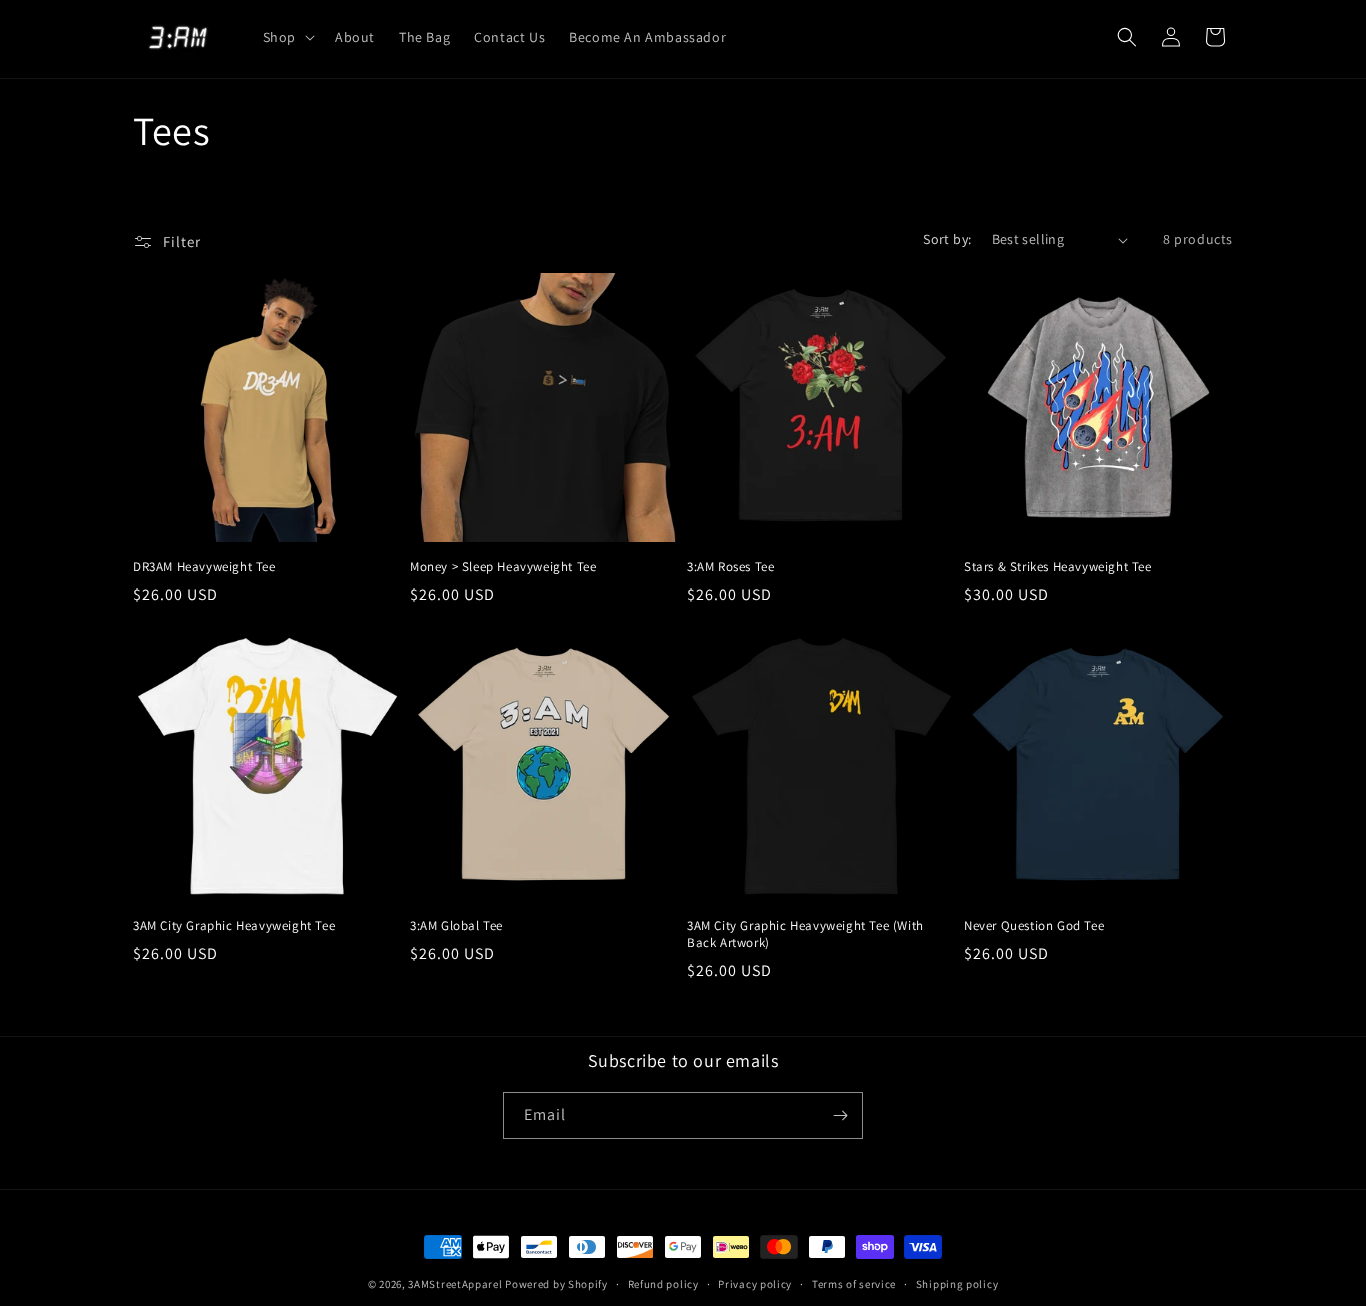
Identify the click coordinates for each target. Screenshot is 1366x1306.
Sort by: (947, 239)
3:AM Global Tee (456, 926)
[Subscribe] (840, 1115)
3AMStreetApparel (455, 1284)
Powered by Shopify (556, 1284)
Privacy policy (755, 1284)
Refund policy (663, 1284)
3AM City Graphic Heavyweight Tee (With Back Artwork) (805, 934)
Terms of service (854, 1284)
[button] (287, 37)
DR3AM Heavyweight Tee (204, 567)
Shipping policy (957, 1284)
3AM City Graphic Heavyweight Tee (234, 926)
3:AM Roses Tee (730, 567)
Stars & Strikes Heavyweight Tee (1058, 567)
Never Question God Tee (1034, 926)
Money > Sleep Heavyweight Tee (503, 567)
